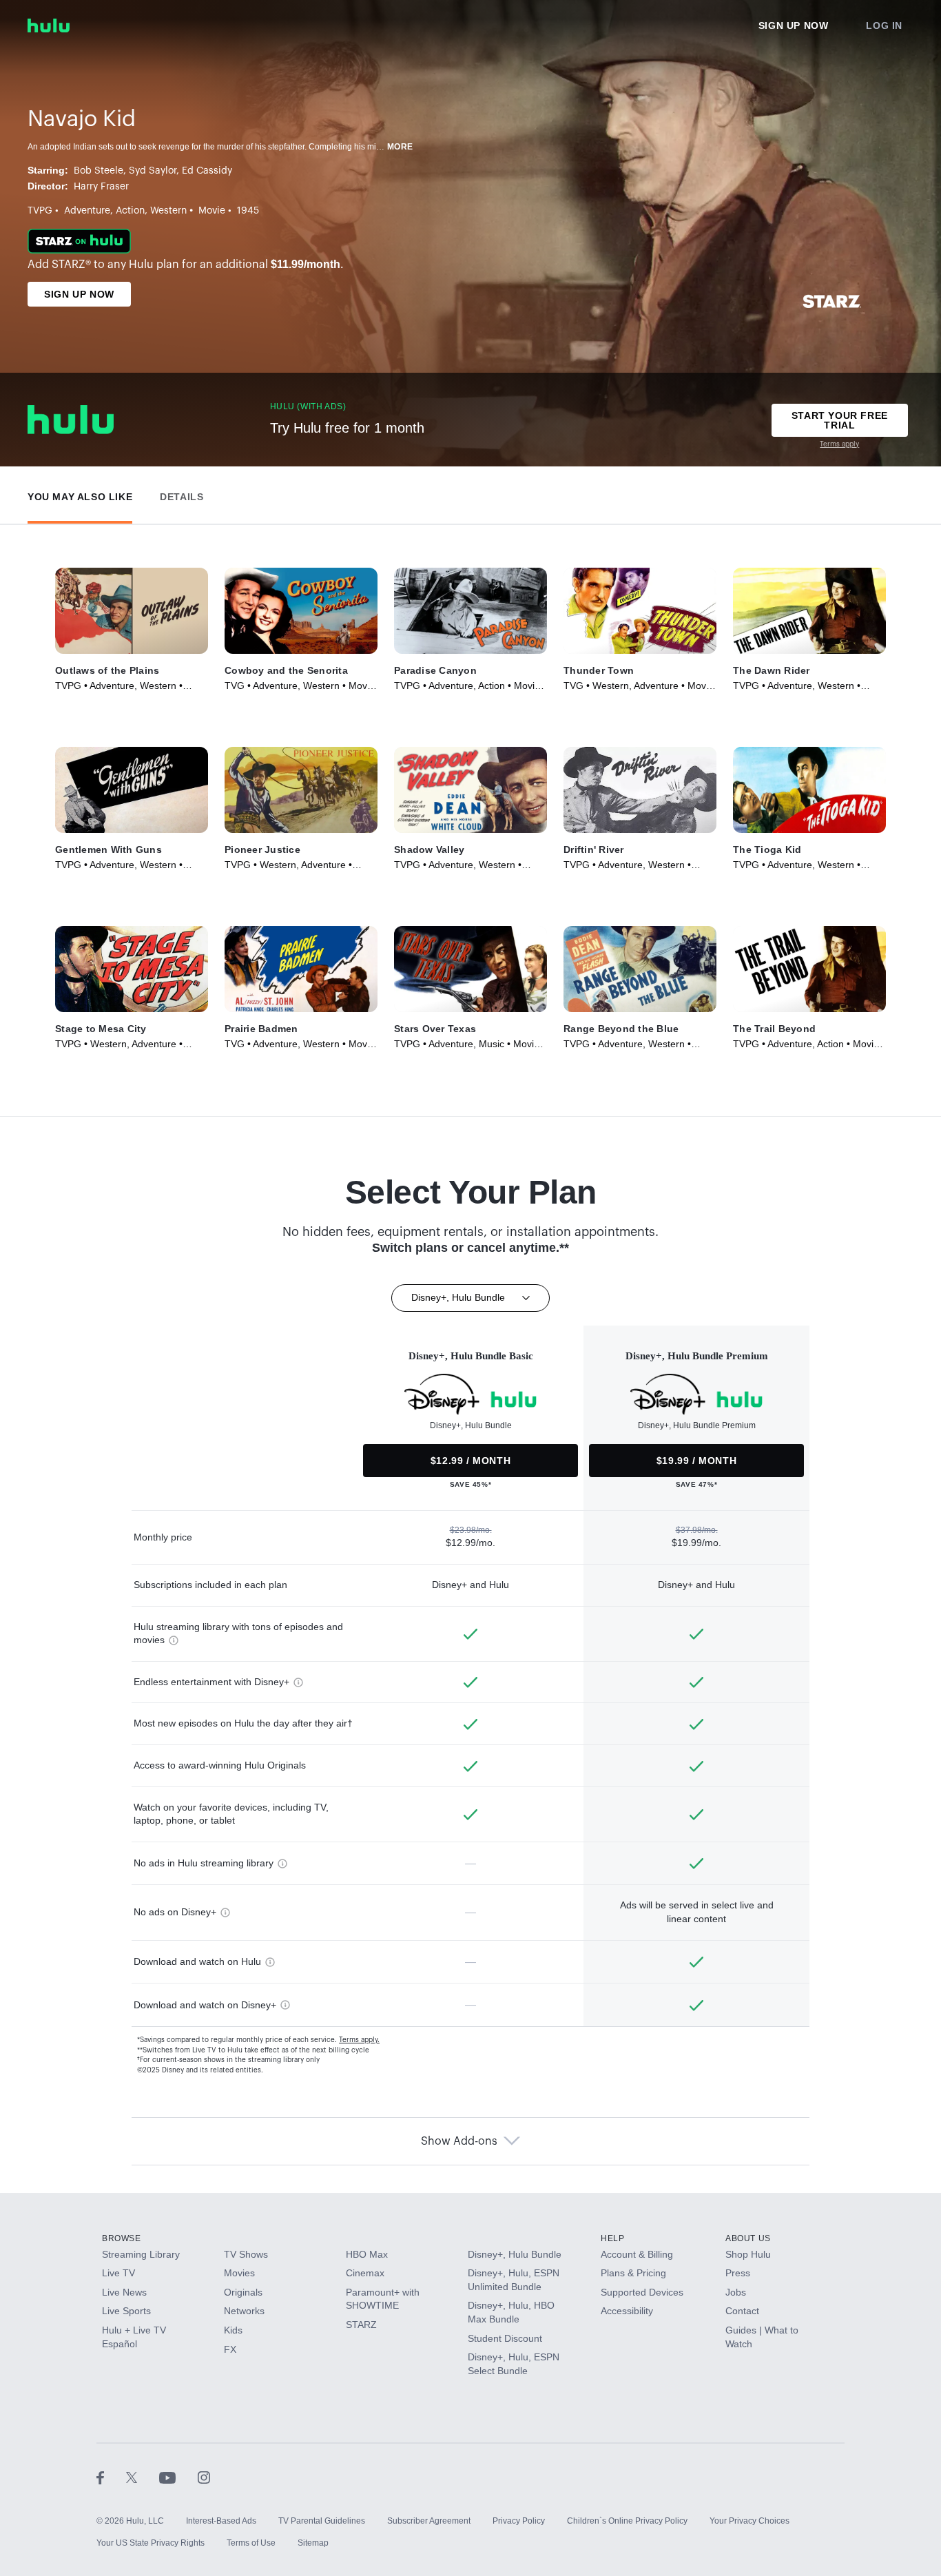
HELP (612, 2238)
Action (130, 211)
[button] (80, 494)
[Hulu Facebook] (111, 2477)
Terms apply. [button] (359, 2040)
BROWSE (122, 2238)
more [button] (400, 147)
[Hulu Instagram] (204, 2477)
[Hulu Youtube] (178, 2477)
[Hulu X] (143, 2477)
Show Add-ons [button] (459, 2141)
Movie (212, 211)
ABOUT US (748, 2238)
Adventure (87, 211)
